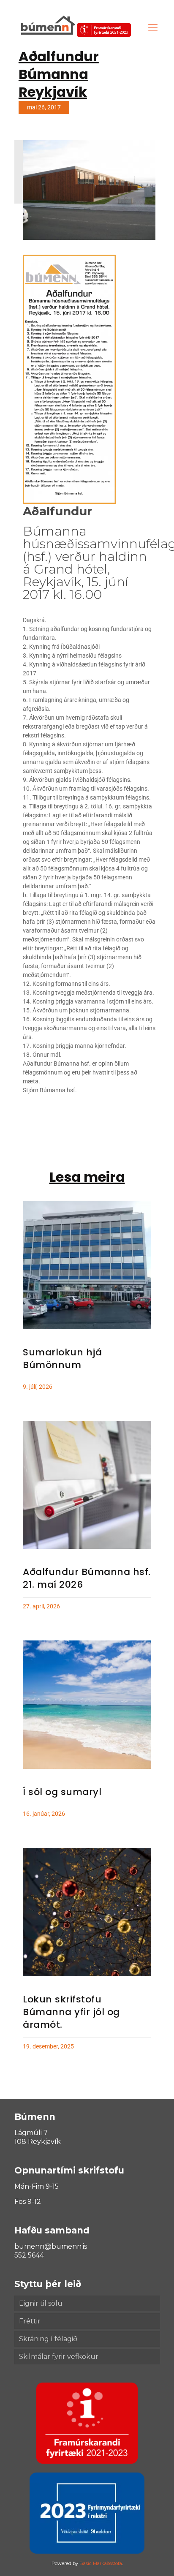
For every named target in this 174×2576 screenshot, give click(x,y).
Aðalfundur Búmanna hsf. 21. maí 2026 (87, 1578)
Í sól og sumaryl (62, 1792)
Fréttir (30, 2321)
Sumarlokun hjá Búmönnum (62, 1359)
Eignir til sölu (41, 2303)
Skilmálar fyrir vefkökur (59, 2357)
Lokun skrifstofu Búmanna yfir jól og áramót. (71, 2012)
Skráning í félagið (48, 2339)
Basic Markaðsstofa (101, 2563)
